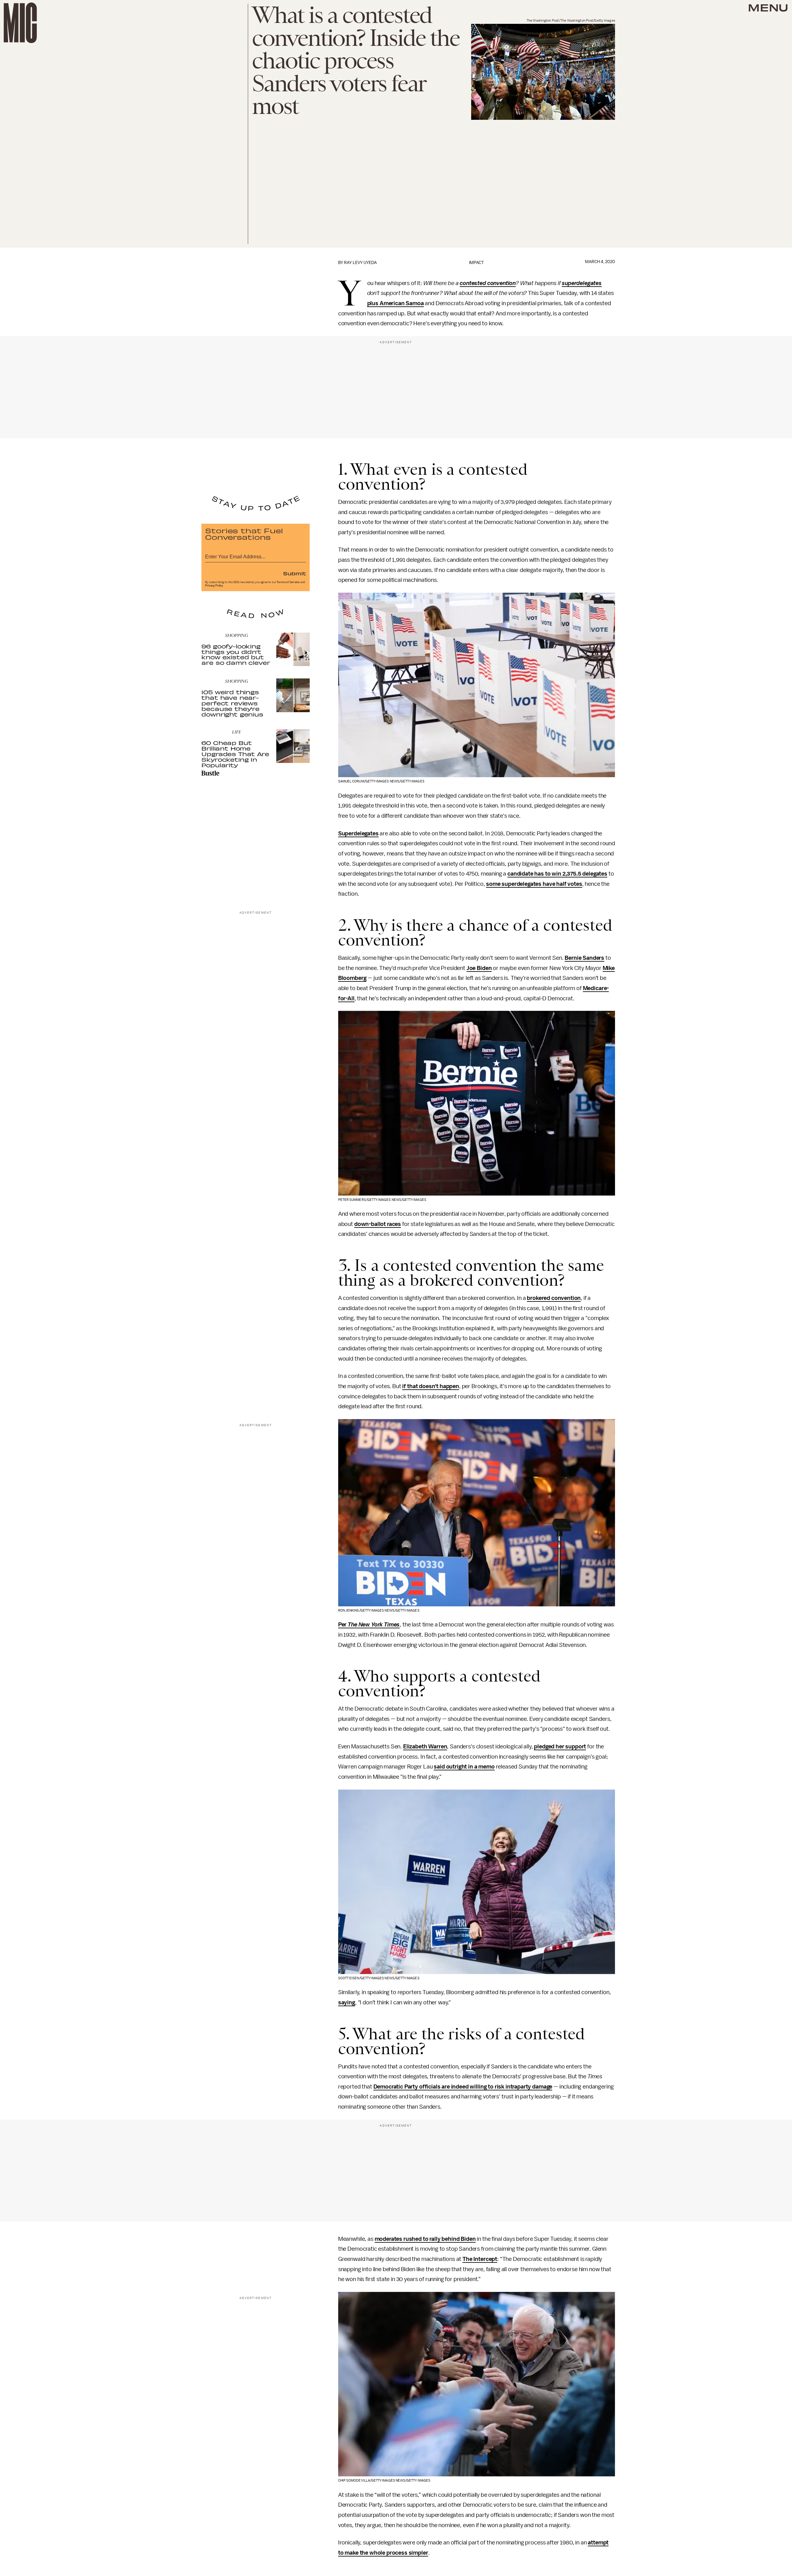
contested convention (488, 283)
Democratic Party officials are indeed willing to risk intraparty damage (463, 2087)
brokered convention (554, 1298)
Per (369, 1625)
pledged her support (560, 1747)
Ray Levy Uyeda (360, 263)
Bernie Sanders (584, 958)
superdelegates (582, 283)
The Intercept (480, 2259)
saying (347, 2002)
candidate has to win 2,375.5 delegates (557, 874)
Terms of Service (288, 582)
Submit (295, 573)
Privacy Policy (214, 586)
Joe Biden (479, 968)
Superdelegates (358, 833)
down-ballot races (378, 1224)
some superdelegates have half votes (534, 884)
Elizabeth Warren (425, 1747)
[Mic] (20, 23)
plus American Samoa (396, 303)
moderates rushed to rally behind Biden (425, 2239)
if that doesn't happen (430, 1386)
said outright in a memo (464, 1767)
